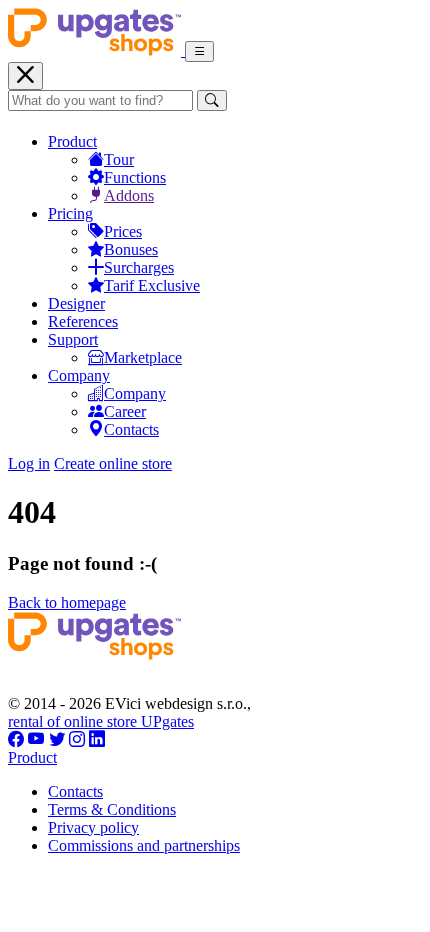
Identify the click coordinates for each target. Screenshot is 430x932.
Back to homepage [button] (67, 602)
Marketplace (143, 357)
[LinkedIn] (97, 739)
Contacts (131, 429)
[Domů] (96, 50)
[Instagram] (77, 739)
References (83, 321)
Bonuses (131, 249)
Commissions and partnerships (144, 845)
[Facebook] (16, 739)
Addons (129, 195)
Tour (119, 159)
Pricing (70, 213)
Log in (29, 463)
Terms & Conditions (112, 809)
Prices (123, 231)
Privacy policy (93, 827)
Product (72, 141)
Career (125, 411)
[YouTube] (36, 739)
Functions (135, 177)
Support (73, 339)
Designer (76, 303)
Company (79, 375)
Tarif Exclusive (152, 285)
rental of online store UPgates (101, 721)
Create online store (113, 463)
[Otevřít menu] (199, 51)
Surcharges (139, 267)
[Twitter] (57, 739)
